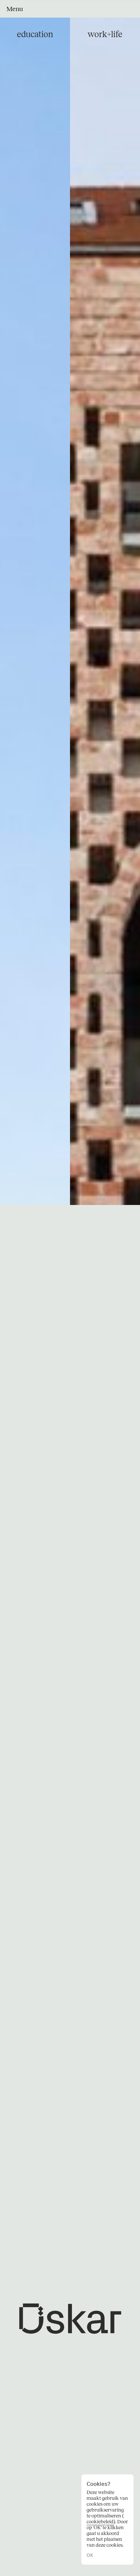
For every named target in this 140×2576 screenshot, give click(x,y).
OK (90, 2555)
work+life (105, 34)
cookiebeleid (100, 2522)
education (35, 34)
